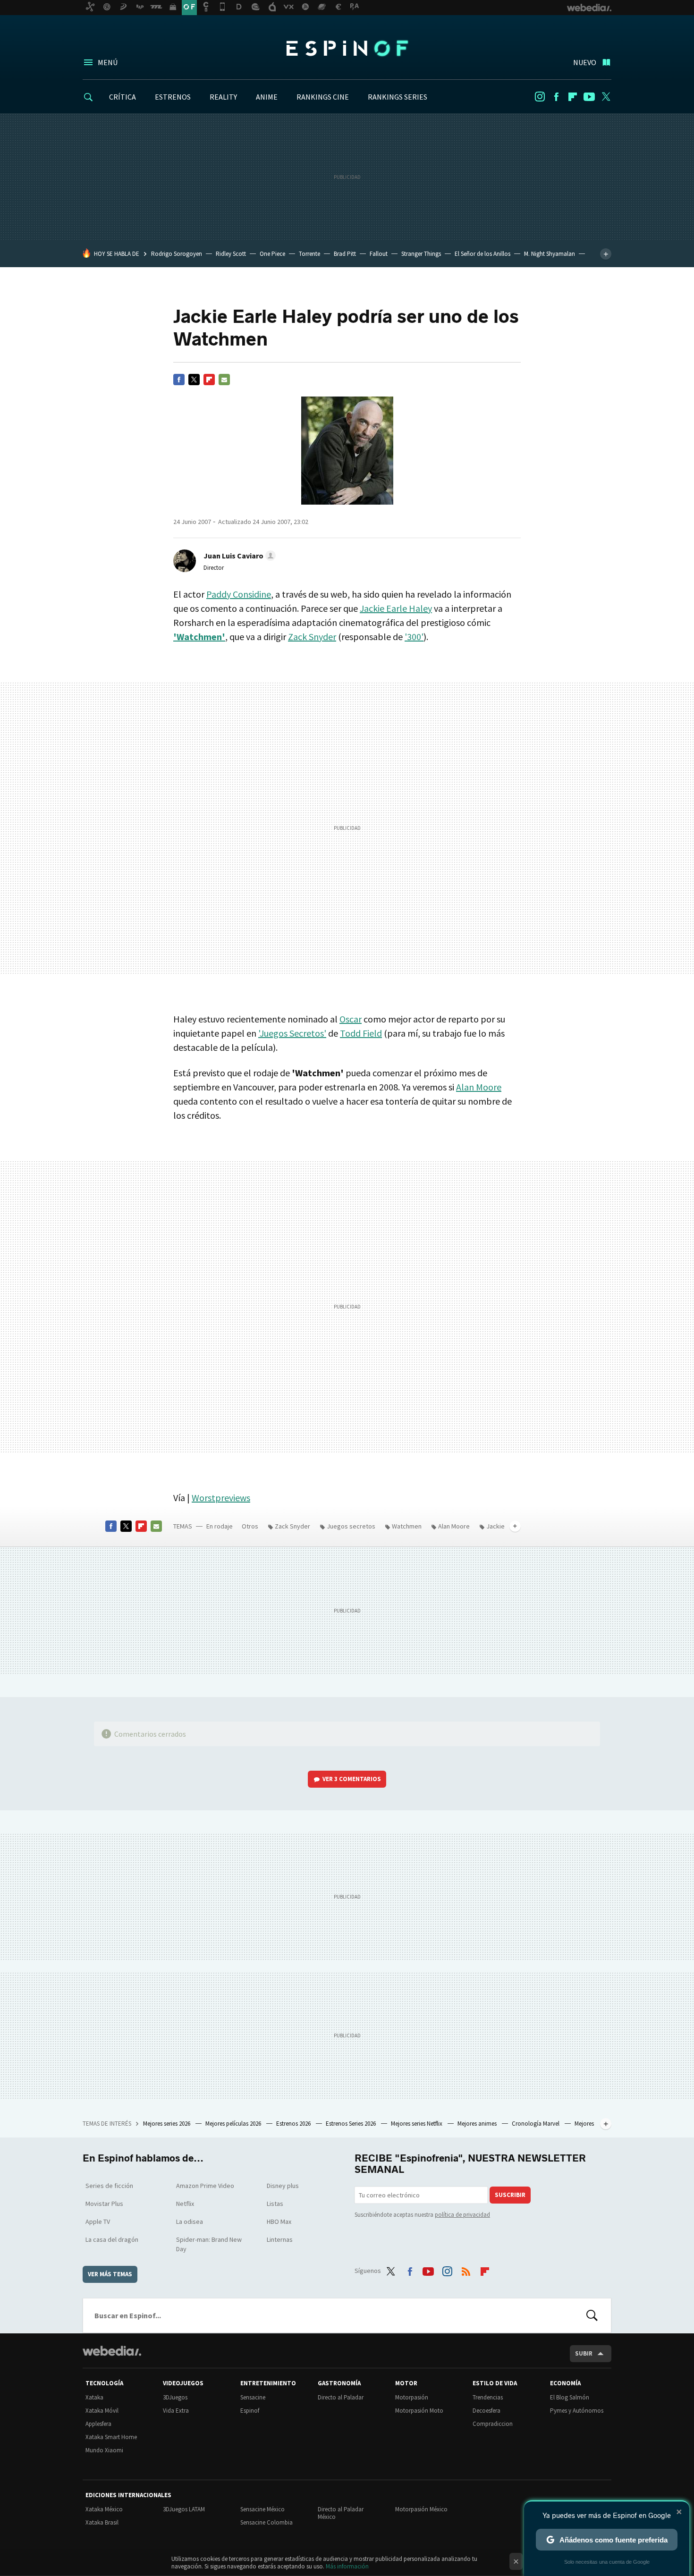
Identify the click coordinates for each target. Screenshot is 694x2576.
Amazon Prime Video (205, 2186)
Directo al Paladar (341, 2397)
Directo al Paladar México (341, 2513)
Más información (347, 2566)
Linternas (280, 2239)
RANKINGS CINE (323, 97)
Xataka (94, 2397)
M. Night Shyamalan (550, 254)
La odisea (190, 2221)
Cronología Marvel (536, 2124)
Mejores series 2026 (167, 2124)
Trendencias (488, 2397)
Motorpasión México (421, 2509)
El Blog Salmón (570, 2397)
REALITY (223, 97)
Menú (108, 62)
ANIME (267, 97)
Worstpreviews (221, 1498)
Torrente (309, 254)
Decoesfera (487, 2411)
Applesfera (98, 2424)
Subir (584, 2353)
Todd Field (361, 1033)
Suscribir (510, 2195)
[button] (238, 556)
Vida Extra (176, 2411)
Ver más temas (110, 2274)
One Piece (272, 254)
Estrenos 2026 (294, 2124)
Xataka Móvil (102, 2411)
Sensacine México (262, 2509)
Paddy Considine (239, 594)
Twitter (606, 97)
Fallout (379, 254)
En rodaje (220, 1526)
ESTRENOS (173, 97)
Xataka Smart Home (111, 2437)
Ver (352, 1779)
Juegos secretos (351, 1526)
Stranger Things (421, 254)
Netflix (185, 2204)
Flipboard (573, 97)
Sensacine (253, 2397)
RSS (466, 2269)
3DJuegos (175, 2397)
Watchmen (407, 1526)
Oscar (351, 1019)
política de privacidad (462, 2215)
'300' (414, 637)
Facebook (556, 97)
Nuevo (585, 62)
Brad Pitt (345, 254)
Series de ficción (109, 2186)
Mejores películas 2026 (234, 2124)
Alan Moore (479, 1087)
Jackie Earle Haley (396, 608)
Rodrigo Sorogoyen (177, 254)
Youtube (589, 97)
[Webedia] (112, 2351)
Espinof (347, 48)
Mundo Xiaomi (104, 2450)
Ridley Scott (231, 254)
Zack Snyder (312, 637)
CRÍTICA (123, 97)
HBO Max (279, 2221)
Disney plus (283, 2186)
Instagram (540, 97)
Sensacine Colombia (267, 2522)
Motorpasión (412, 2397)
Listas (275, 2204)
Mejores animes (478, 2124)
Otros (250, 1526)
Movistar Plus (104, 2204)
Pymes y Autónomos (577, 2411)
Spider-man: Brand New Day (209, 2244)
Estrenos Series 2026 (351, 2124)
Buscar (592, 2315)
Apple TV (98, 2221)
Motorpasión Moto (419, 2411)
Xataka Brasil (102, 2522)
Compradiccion (493, 2424)
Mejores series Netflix (417, 2124)
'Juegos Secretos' (292, 1033)
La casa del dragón (112, 2239)
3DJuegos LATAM (184, 2509)
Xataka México (104, 2509)
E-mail (224, 380)
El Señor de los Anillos (482, 254)
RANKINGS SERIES (398, 97)
